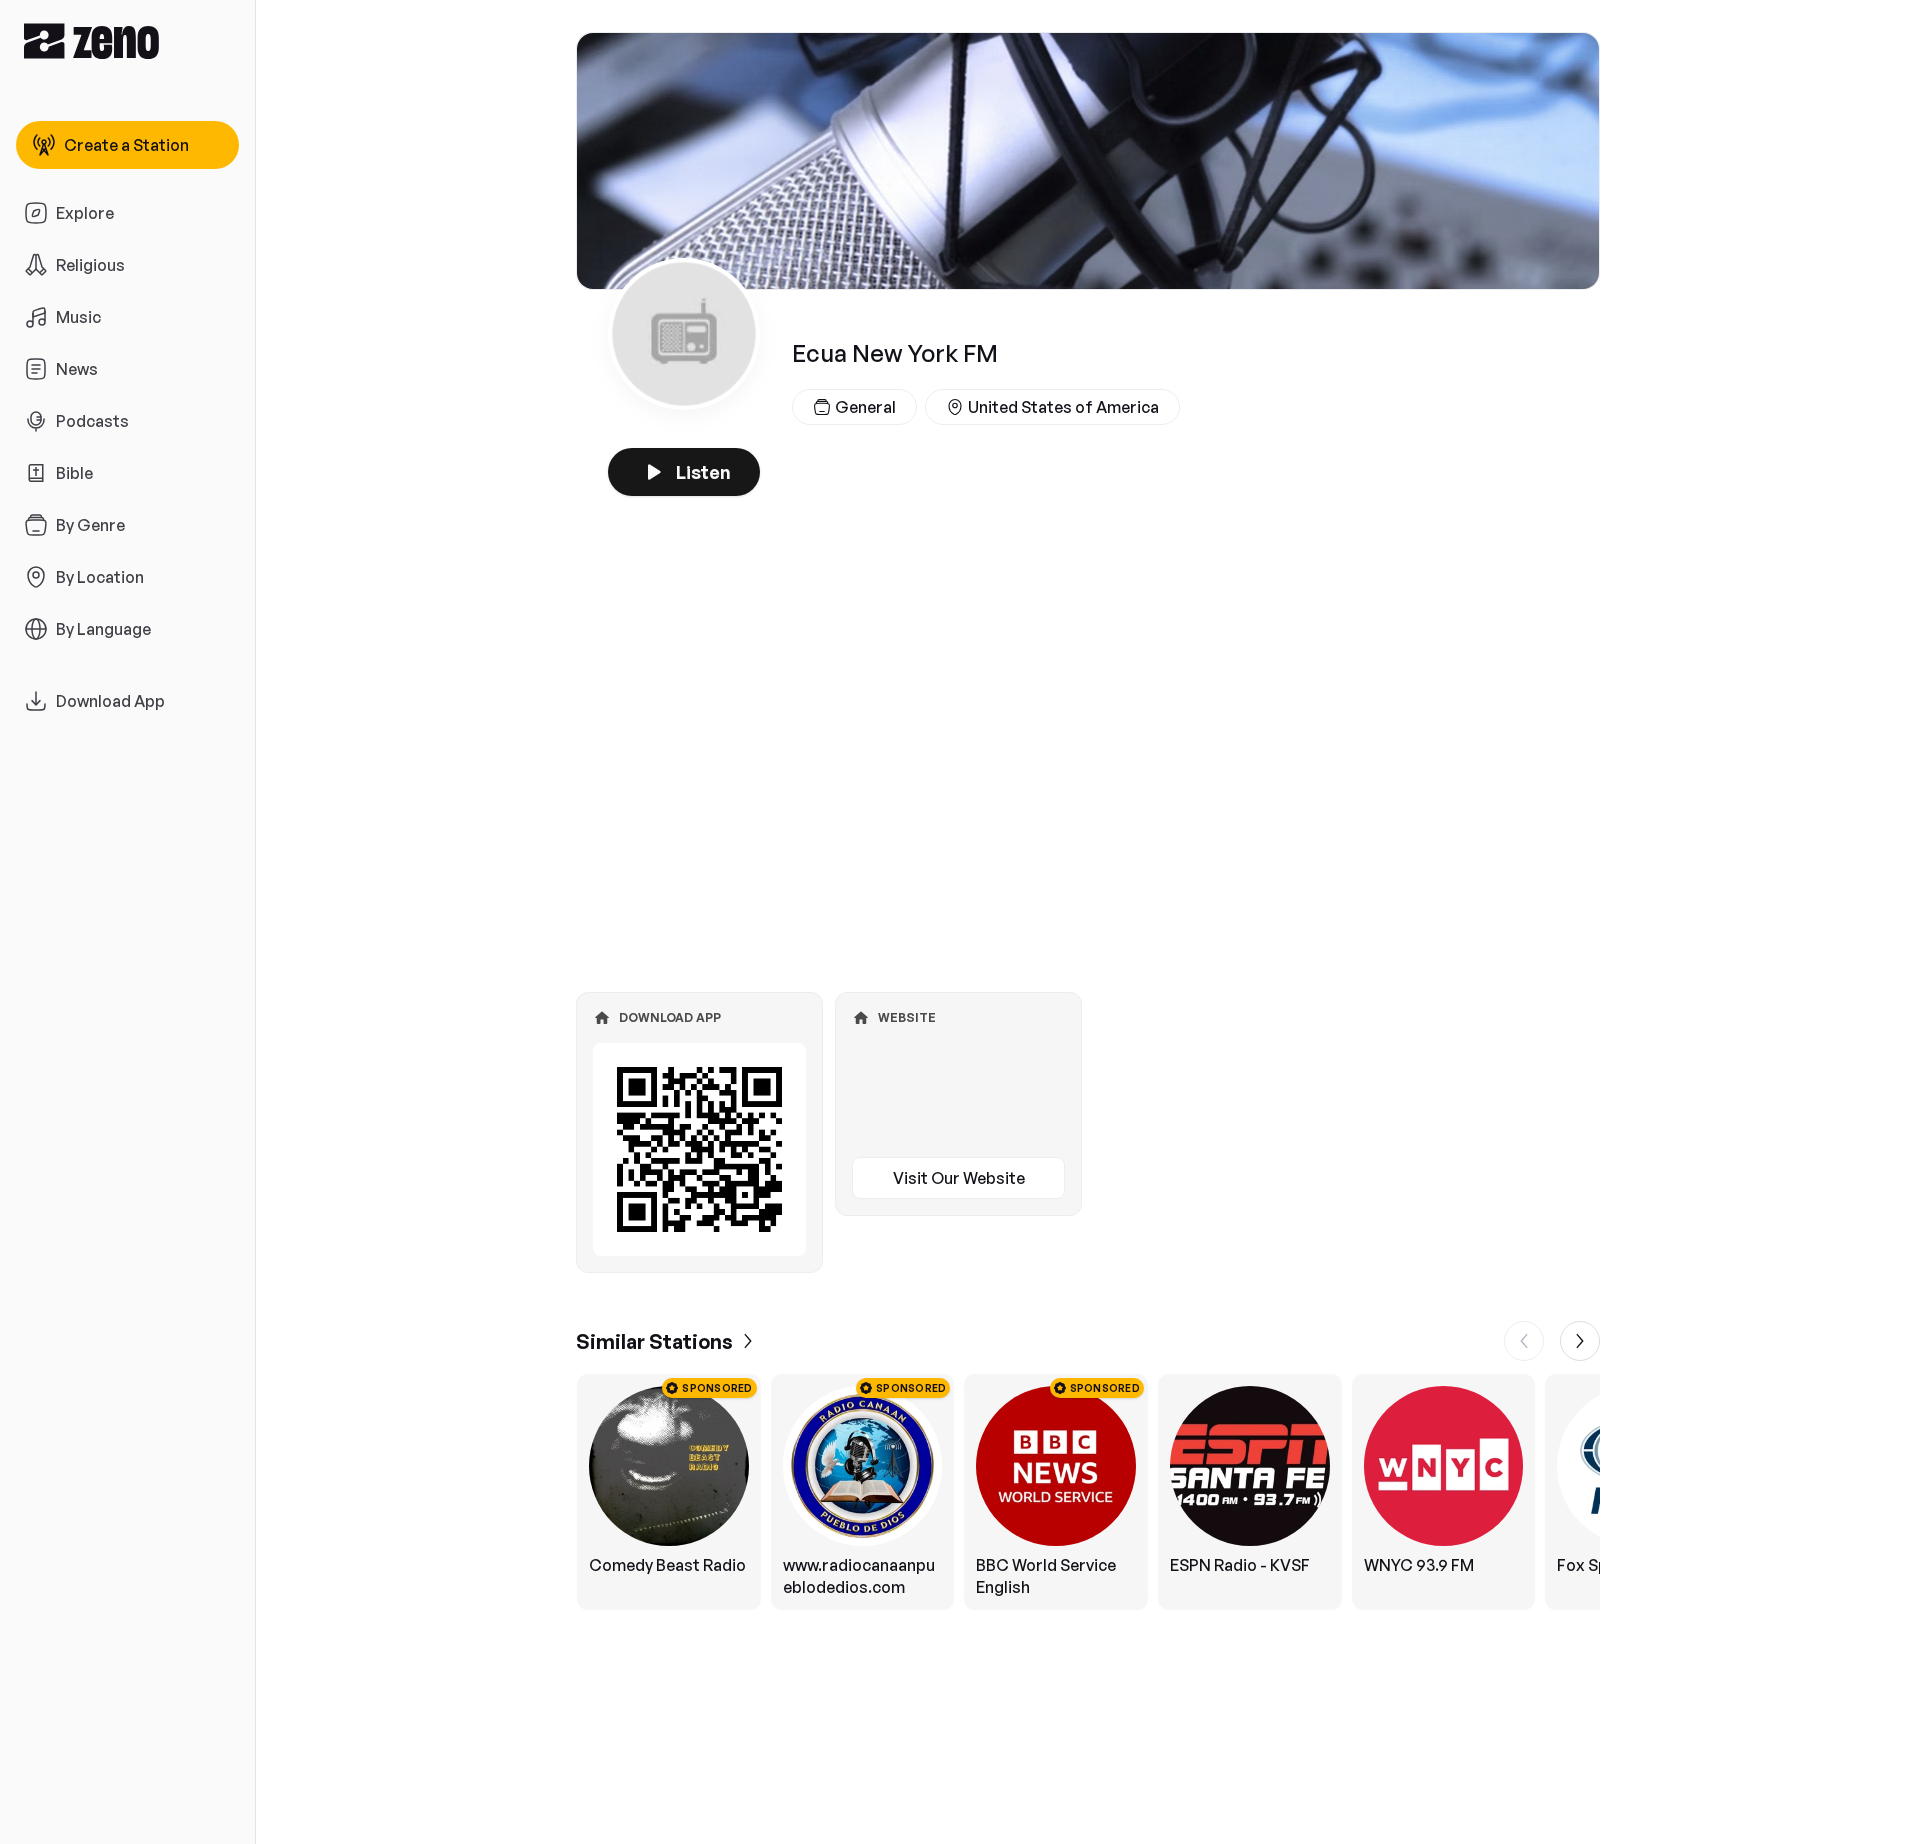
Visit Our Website (959, 1178)
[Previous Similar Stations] (1524, 1341)
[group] (1088, 1492)
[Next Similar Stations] (1580, 1341)
